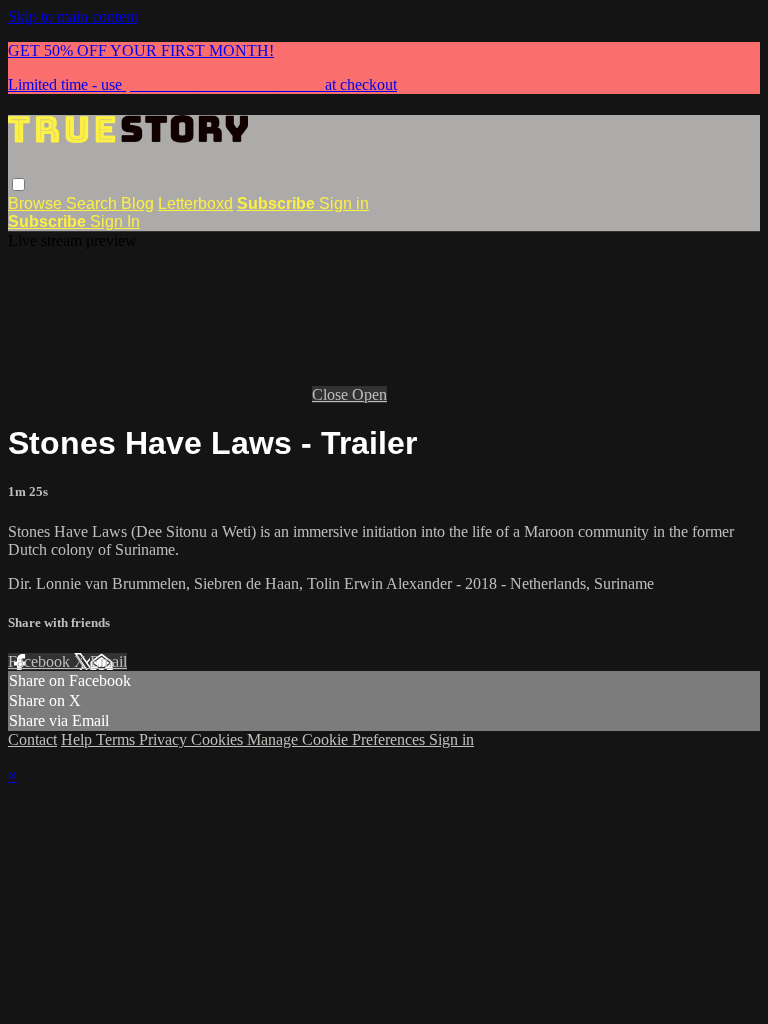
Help (78, 739)
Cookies (219, 739)
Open (369, 394)
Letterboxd (195, 203)
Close (332, 394)
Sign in (344, 203)
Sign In (115, 221)
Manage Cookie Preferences (338, 739)
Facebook (41, 661)
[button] (18, 184)
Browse (37, 203)
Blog (137, 203)
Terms (117, 739)
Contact (32, 739)
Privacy (165, 739)
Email (108, 661)
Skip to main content (73, 16)
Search (93, 203)
